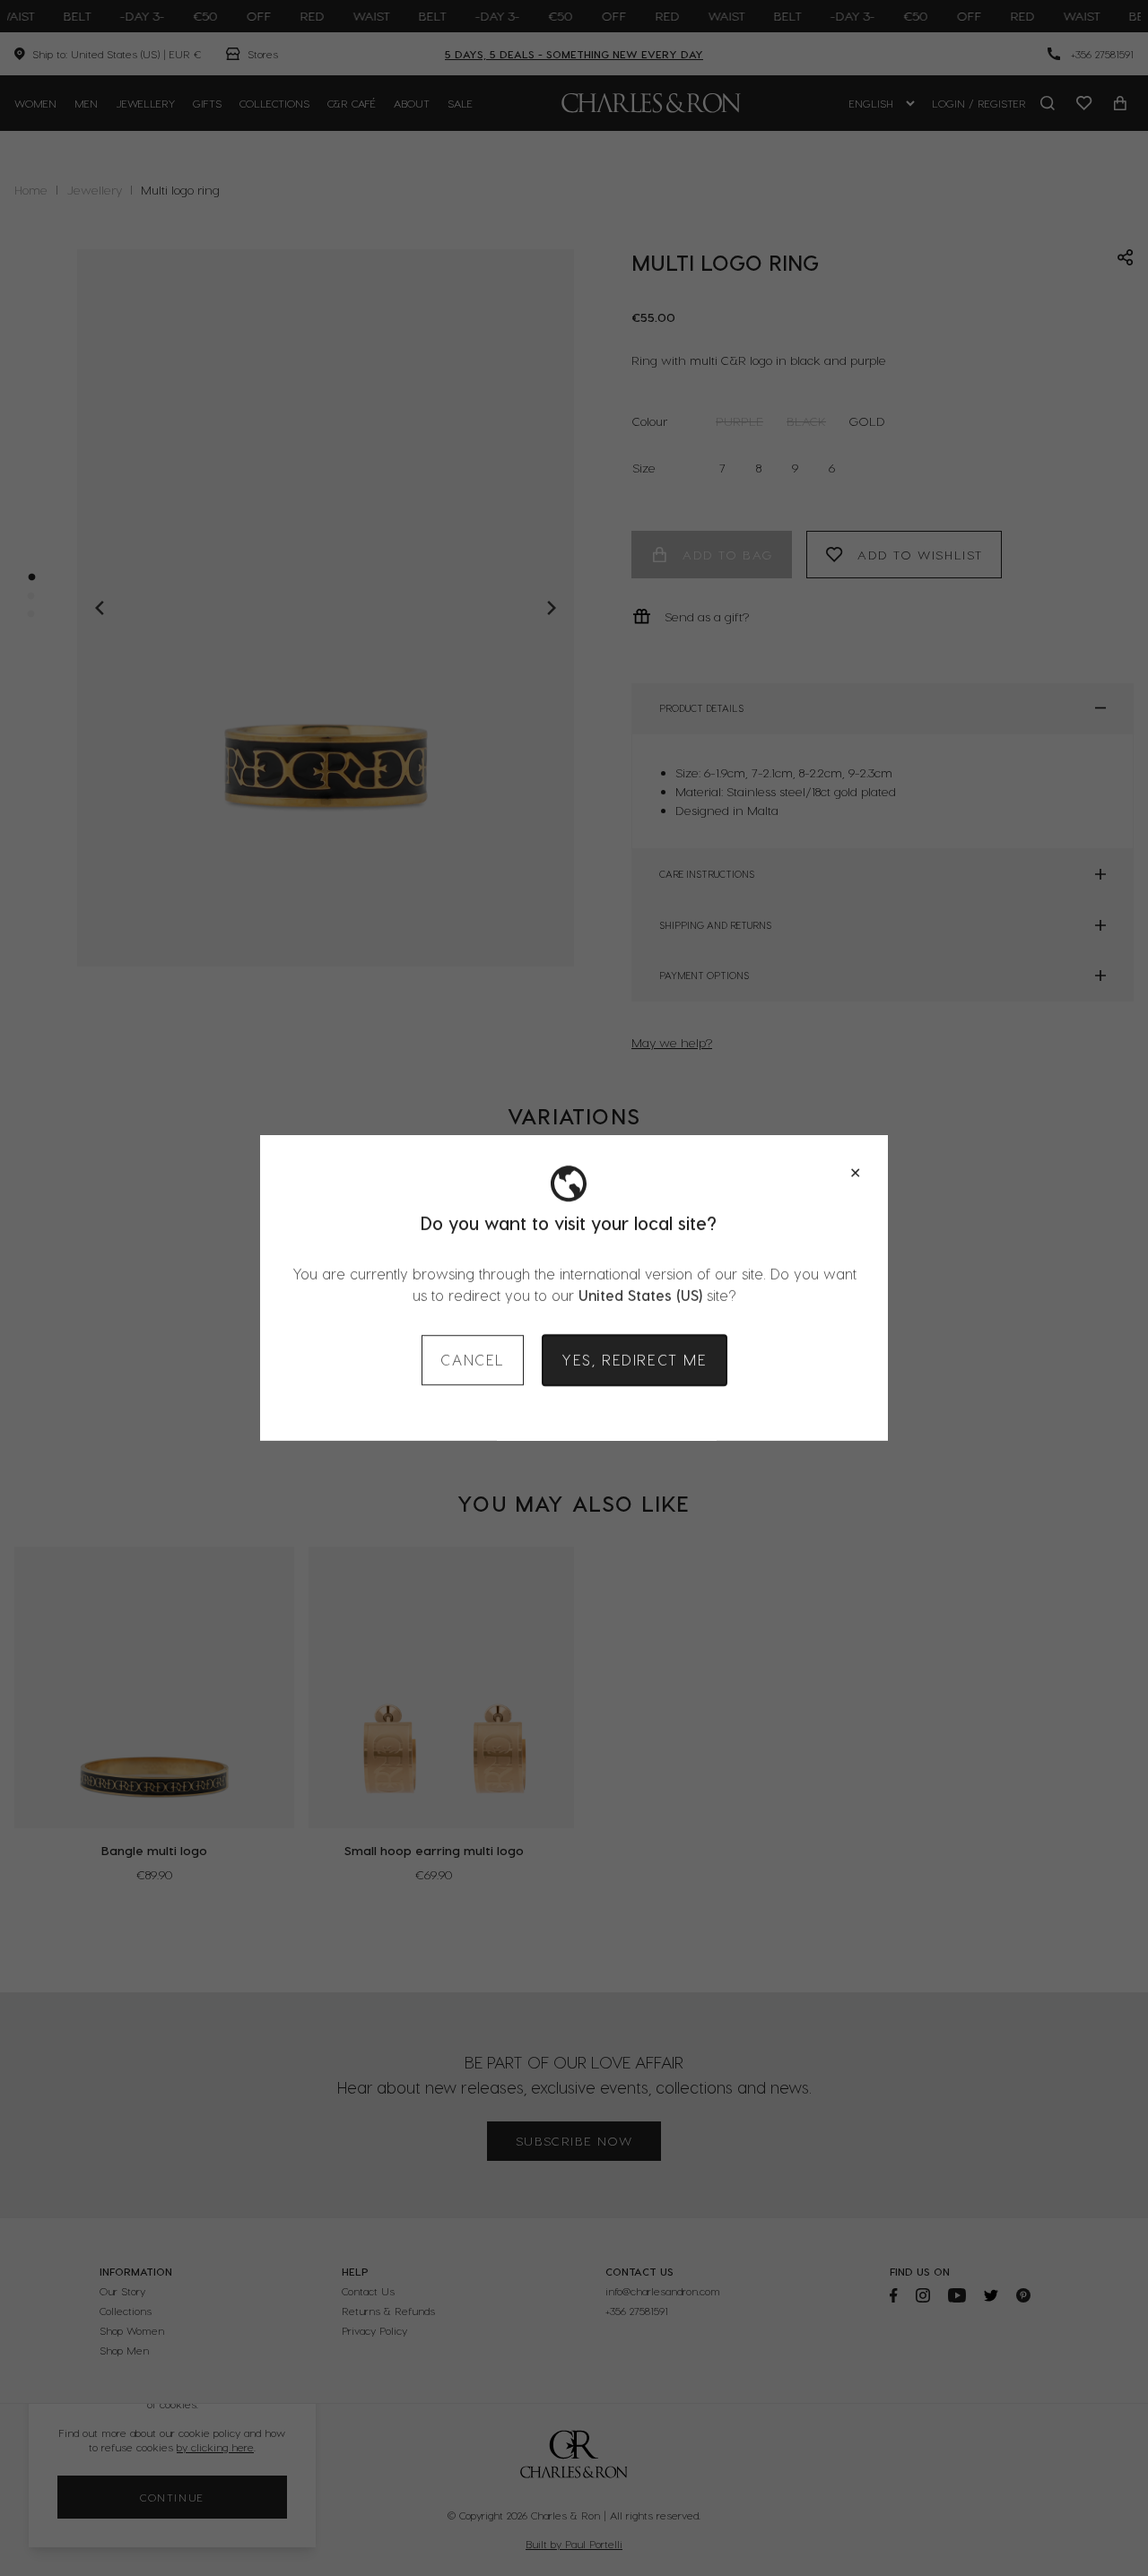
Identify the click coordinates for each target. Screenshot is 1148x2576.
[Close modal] (855, 1173)
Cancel (473, 1360)
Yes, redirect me (635, 1360)
